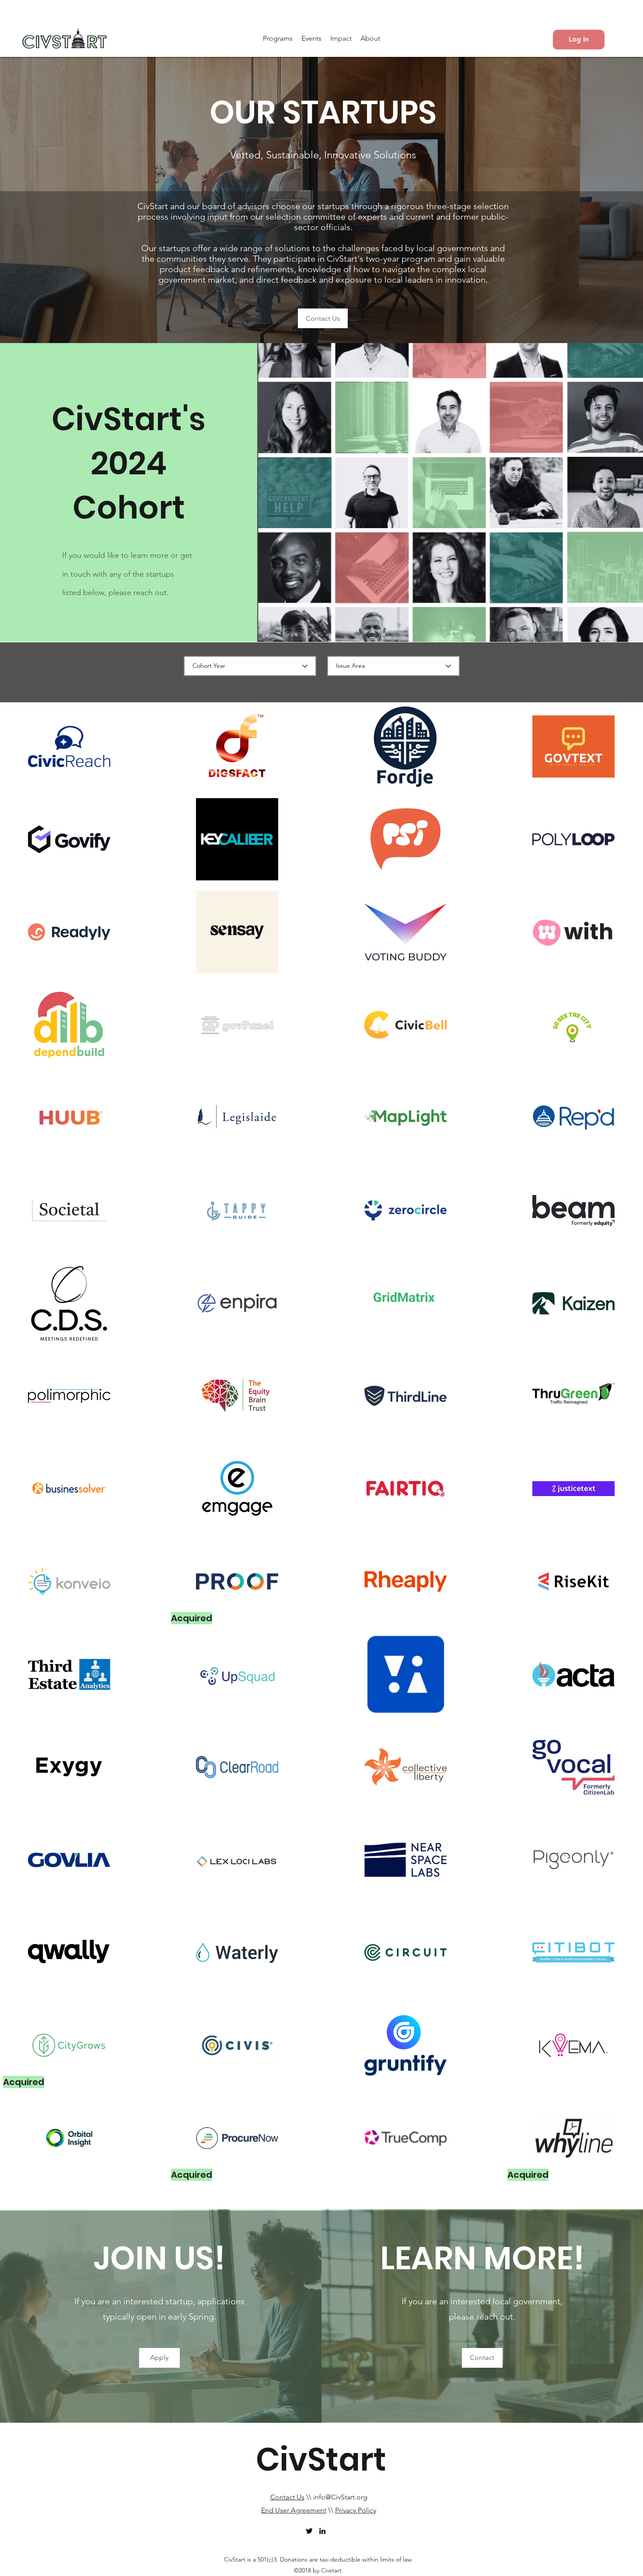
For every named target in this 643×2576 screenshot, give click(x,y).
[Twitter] (309, 2531)
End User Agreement (294, 2510)
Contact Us (287, 2497)
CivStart (321, 2459)
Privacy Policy (356, 2510)
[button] (278, 39)
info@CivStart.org (340, 2497)
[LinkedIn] (322, 2531)
